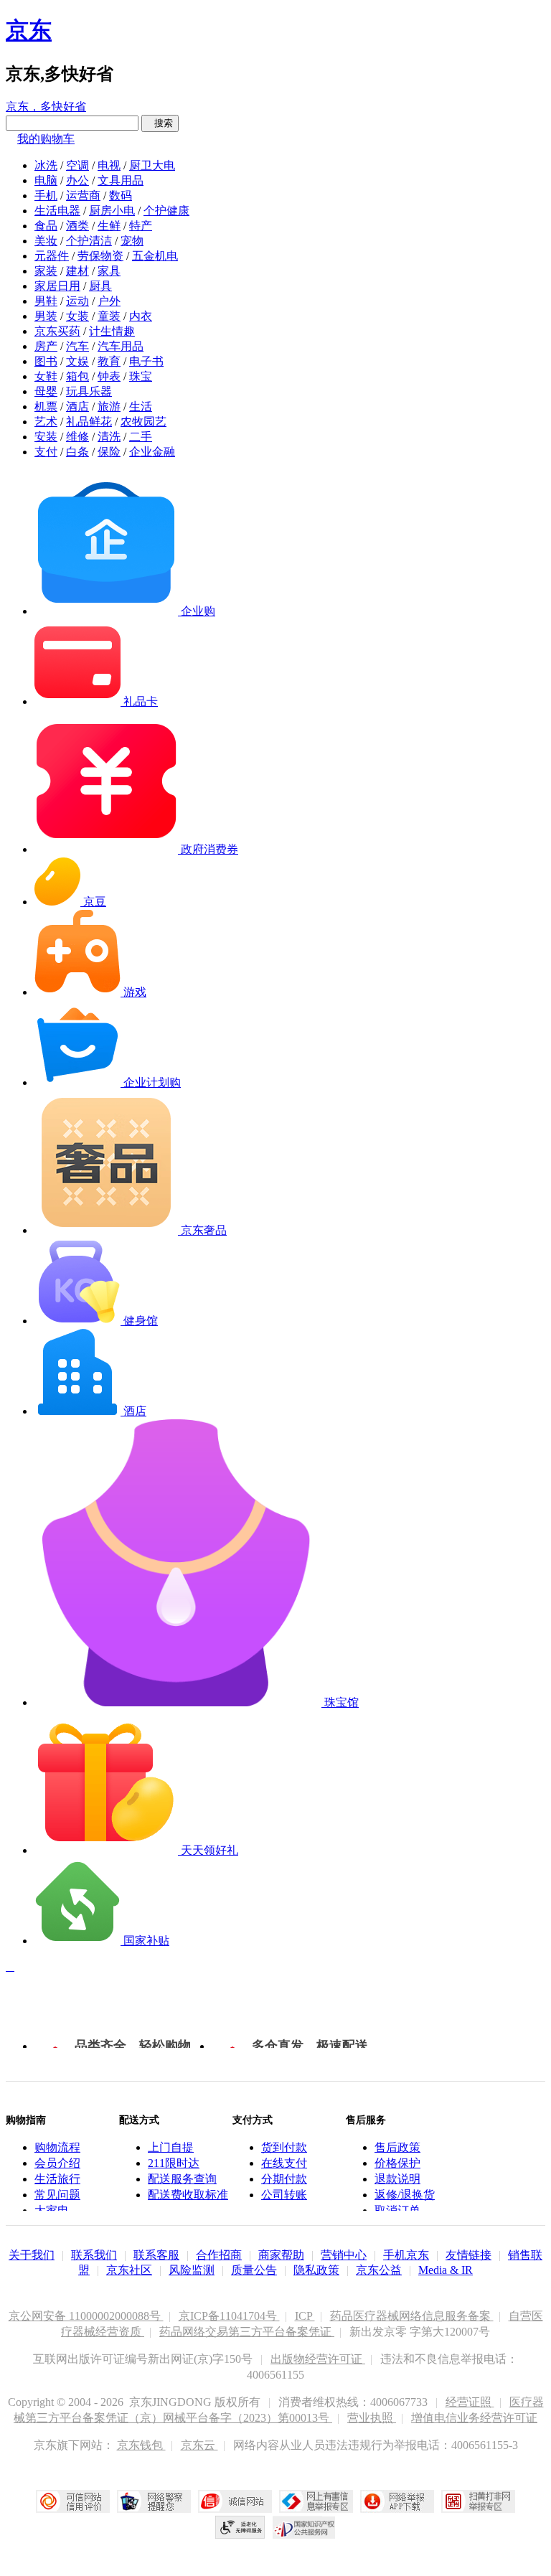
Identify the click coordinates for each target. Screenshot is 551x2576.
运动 (77, 301)
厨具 (100, 286)
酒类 (77, 226)
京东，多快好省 (46, 107)
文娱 (77, 361)
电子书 (146, 361)
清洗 (109, 437)
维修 (77, 437)
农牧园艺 (143, 422)
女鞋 (46, 376)
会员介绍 (57, 2163)
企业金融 (152, 452)
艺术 (46, 422)
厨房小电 (112, 211)
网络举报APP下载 (397, 2501)
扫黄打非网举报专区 (478, 2501)
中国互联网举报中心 (316, 2501)
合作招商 (219, 2255)
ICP (305, 2316)
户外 (109, 301)
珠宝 (141, 376)
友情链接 (468, 2255)
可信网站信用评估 (73, 2501)
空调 (77, 165)
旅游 (109, 406)
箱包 (77, 376)
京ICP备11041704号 (229, 2316)
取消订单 (397, 2210)
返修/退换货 (405, 2195)
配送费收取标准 (188, 2195)
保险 (109, 452)
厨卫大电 (152, 165)
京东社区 (129, 2270)
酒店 (77, 406)
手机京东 (406, 2255)
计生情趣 (112, 331)
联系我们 (94, 2255)
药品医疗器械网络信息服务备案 (412, 2316)
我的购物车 (46, 139)
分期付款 (284, 2179)
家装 (46, 271)
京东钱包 (141, 2445)
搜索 (160, 123)
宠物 (132, 241)
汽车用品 (121, 346)
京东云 (199, 2445)
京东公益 (379, 2270)
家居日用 (57, 286)
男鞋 (46, 301)
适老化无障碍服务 (240, 2527)
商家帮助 (281, 2255)
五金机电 (155, 256)
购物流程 (57, 2147)
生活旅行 (57, 2179)
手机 (46, 196)
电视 (109, 165)
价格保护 (397, 2163)
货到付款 (284, 2147)
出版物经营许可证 (318, 2359)
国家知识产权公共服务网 (304, 2527)
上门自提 (171, 2147)
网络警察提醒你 (154, 2501)
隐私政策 (316, 2270)
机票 (46, 406)
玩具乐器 (89, 391)
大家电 (52, 2210)
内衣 (141, 316)
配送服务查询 (182, 2179)
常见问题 (57, 2195)
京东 (29, 30)
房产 (46, 346)
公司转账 (284, 2195)
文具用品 (121, 180)
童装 (109, 316)
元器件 (52, 256)
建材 (77, 271)
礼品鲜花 (89, 422)
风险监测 (192, 2270)
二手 (141, 437)
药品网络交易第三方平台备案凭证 (247, 2332)
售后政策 (397, 2147)
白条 (77, 452)
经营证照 (470, 2402)
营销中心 (344, 2255)
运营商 (83, 196)
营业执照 (372, 2418)
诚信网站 (235, 2501)
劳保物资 (100, 256)
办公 (77, 180)
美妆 (46, 241)
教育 (109, 361)
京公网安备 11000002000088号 (86, 2316)
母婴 (46, 391)
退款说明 (397, 2179)
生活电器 (57, 211)
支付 (46, 452)
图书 (46, 361)
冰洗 (46, 165)
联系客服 (156, 2255)
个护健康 (166, 211)
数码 (121, 196)
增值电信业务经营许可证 (474, 2418)
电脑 (46, 180)
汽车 (77, 346)
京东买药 (57, 331)
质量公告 (254, 2270)
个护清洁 (89, 241)
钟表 (109, 376)
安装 (46, 437)
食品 (46, 226)
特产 (141, 226)
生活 (141, 406)
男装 (46, 316)
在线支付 (284, 2163)
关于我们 (32, 2255)
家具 (109, 271)
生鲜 (109, 226)
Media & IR (446, 2270)
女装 (77, 316)
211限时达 (174, 2163)
